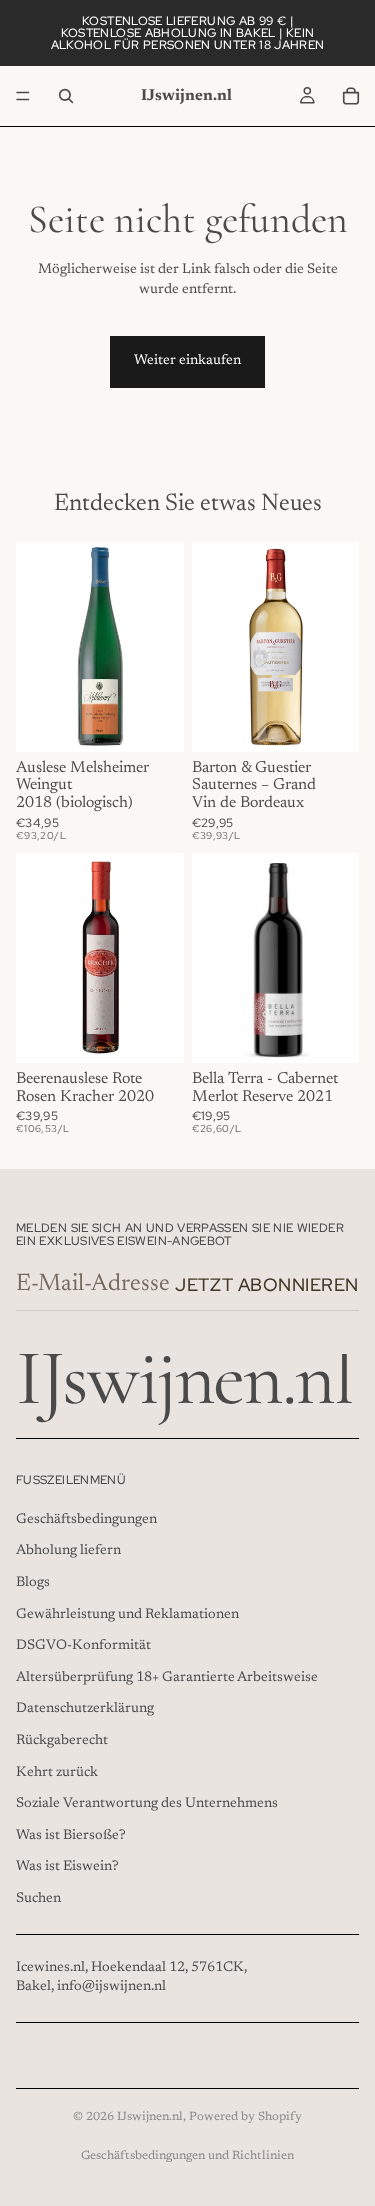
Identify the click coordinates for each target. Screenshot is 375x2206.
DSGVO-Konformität (83, 1646)
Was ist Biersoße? (71, 1835)
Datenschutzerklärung (85, 1709)
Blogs (33, 1582)
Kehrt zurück (57, 1772)
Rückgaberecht (62, 1740)
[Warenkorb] (351, 96)
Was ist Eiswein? (67, 1867)
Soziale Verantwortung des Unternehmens (147, 1804)
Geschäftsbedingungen (86, 1519)
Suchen (38, 1898)
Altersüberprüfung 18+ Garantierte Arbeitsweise (167, 1677)
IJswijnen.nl (150, 2117)
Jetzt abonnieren (267, 1284)
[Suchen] (66, 96)
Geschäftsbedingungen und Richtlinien (187, 2156)
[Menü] (23, 96)
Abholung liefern (68, 1551)
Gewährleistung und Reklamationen (127, 1614)
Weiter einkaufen (187, 361)
